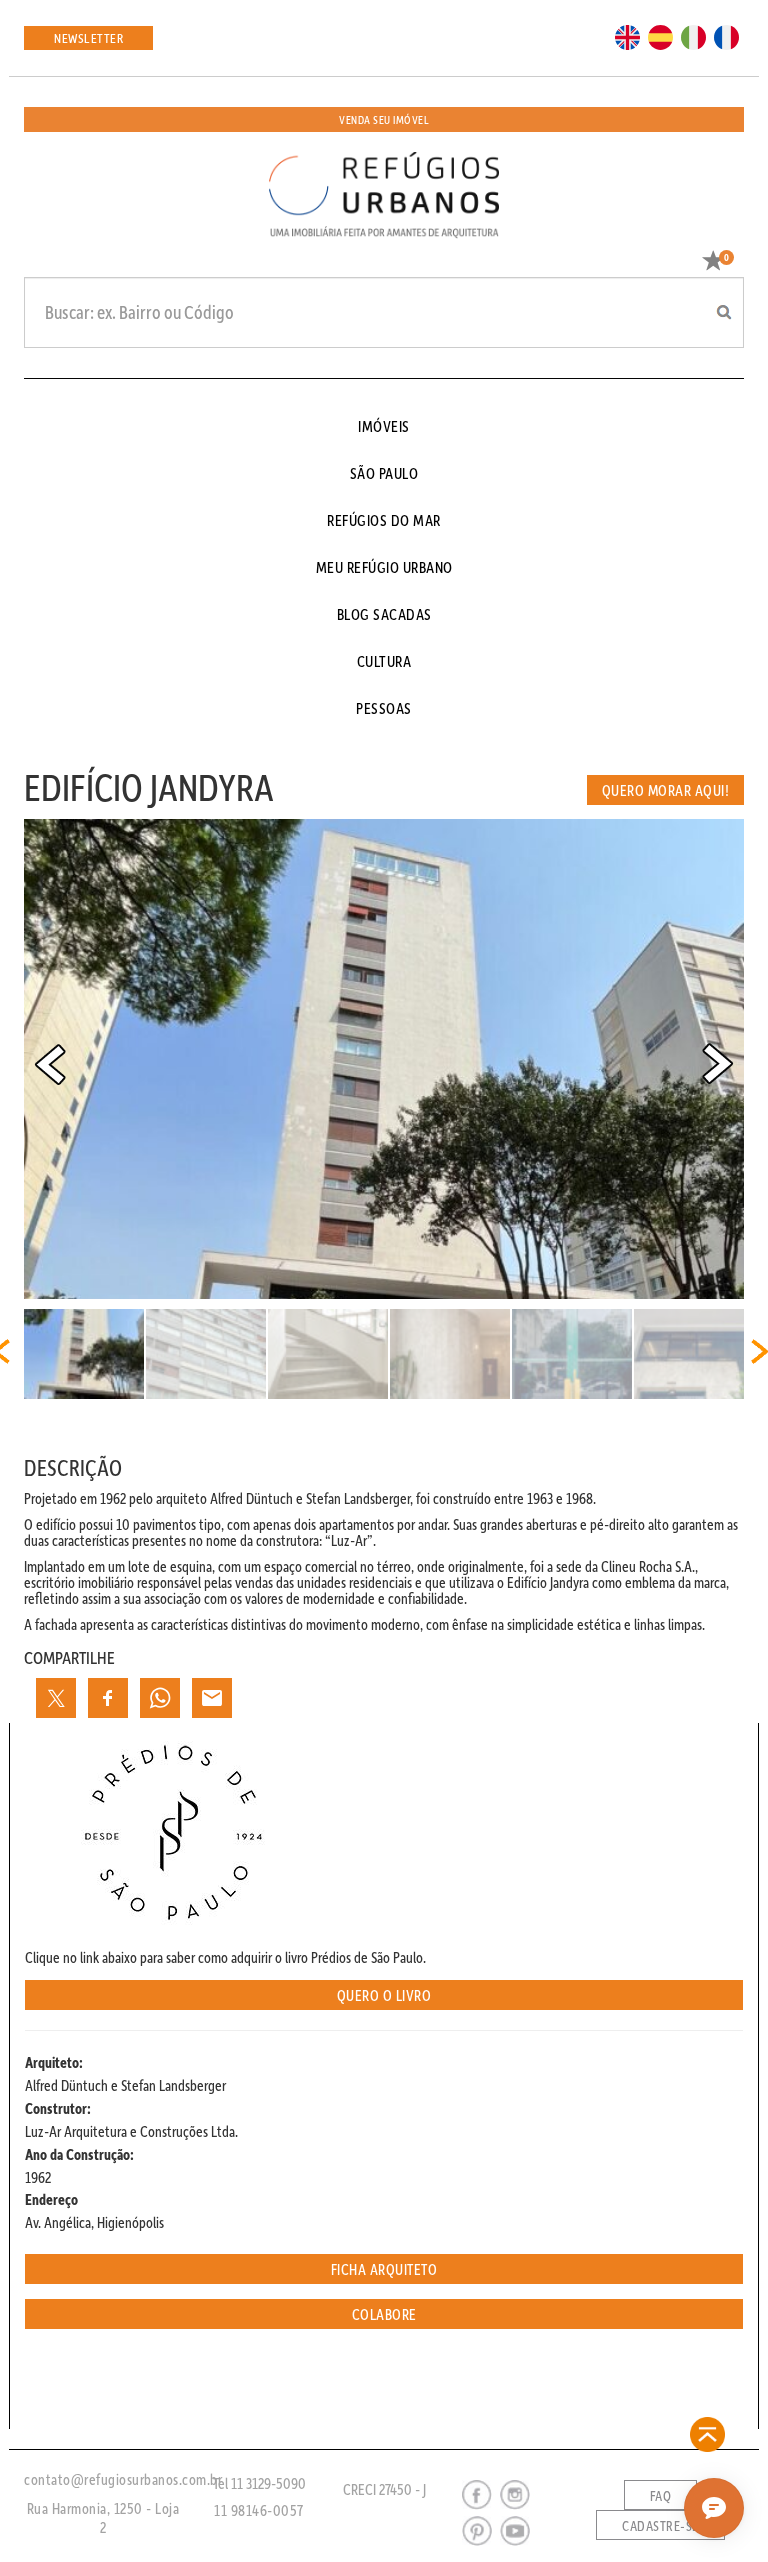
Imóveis (384, 426)
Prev (50, 1064)
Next (718, 1064)
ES (655, 36)
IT (686, 36)
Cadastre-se (660, 2526)
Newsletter (88, 37)
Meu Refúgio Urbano (384, 567)
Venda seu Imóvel (384, 119)
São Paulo (384, 473)
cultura (384, 661)
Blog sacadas (384, 614)
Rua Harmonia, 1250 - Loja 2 (103, 2517)
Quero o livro (384, 1995)
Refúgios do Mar (384, 520)
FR (721, 36)
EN (623, 36)
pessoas (384, 708)
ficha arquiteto (384, 2269)
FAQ (661, 2496)
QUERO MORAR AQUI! (666, 790)
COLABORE (384, 2314)
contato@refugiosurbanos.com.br (123, 2479)
